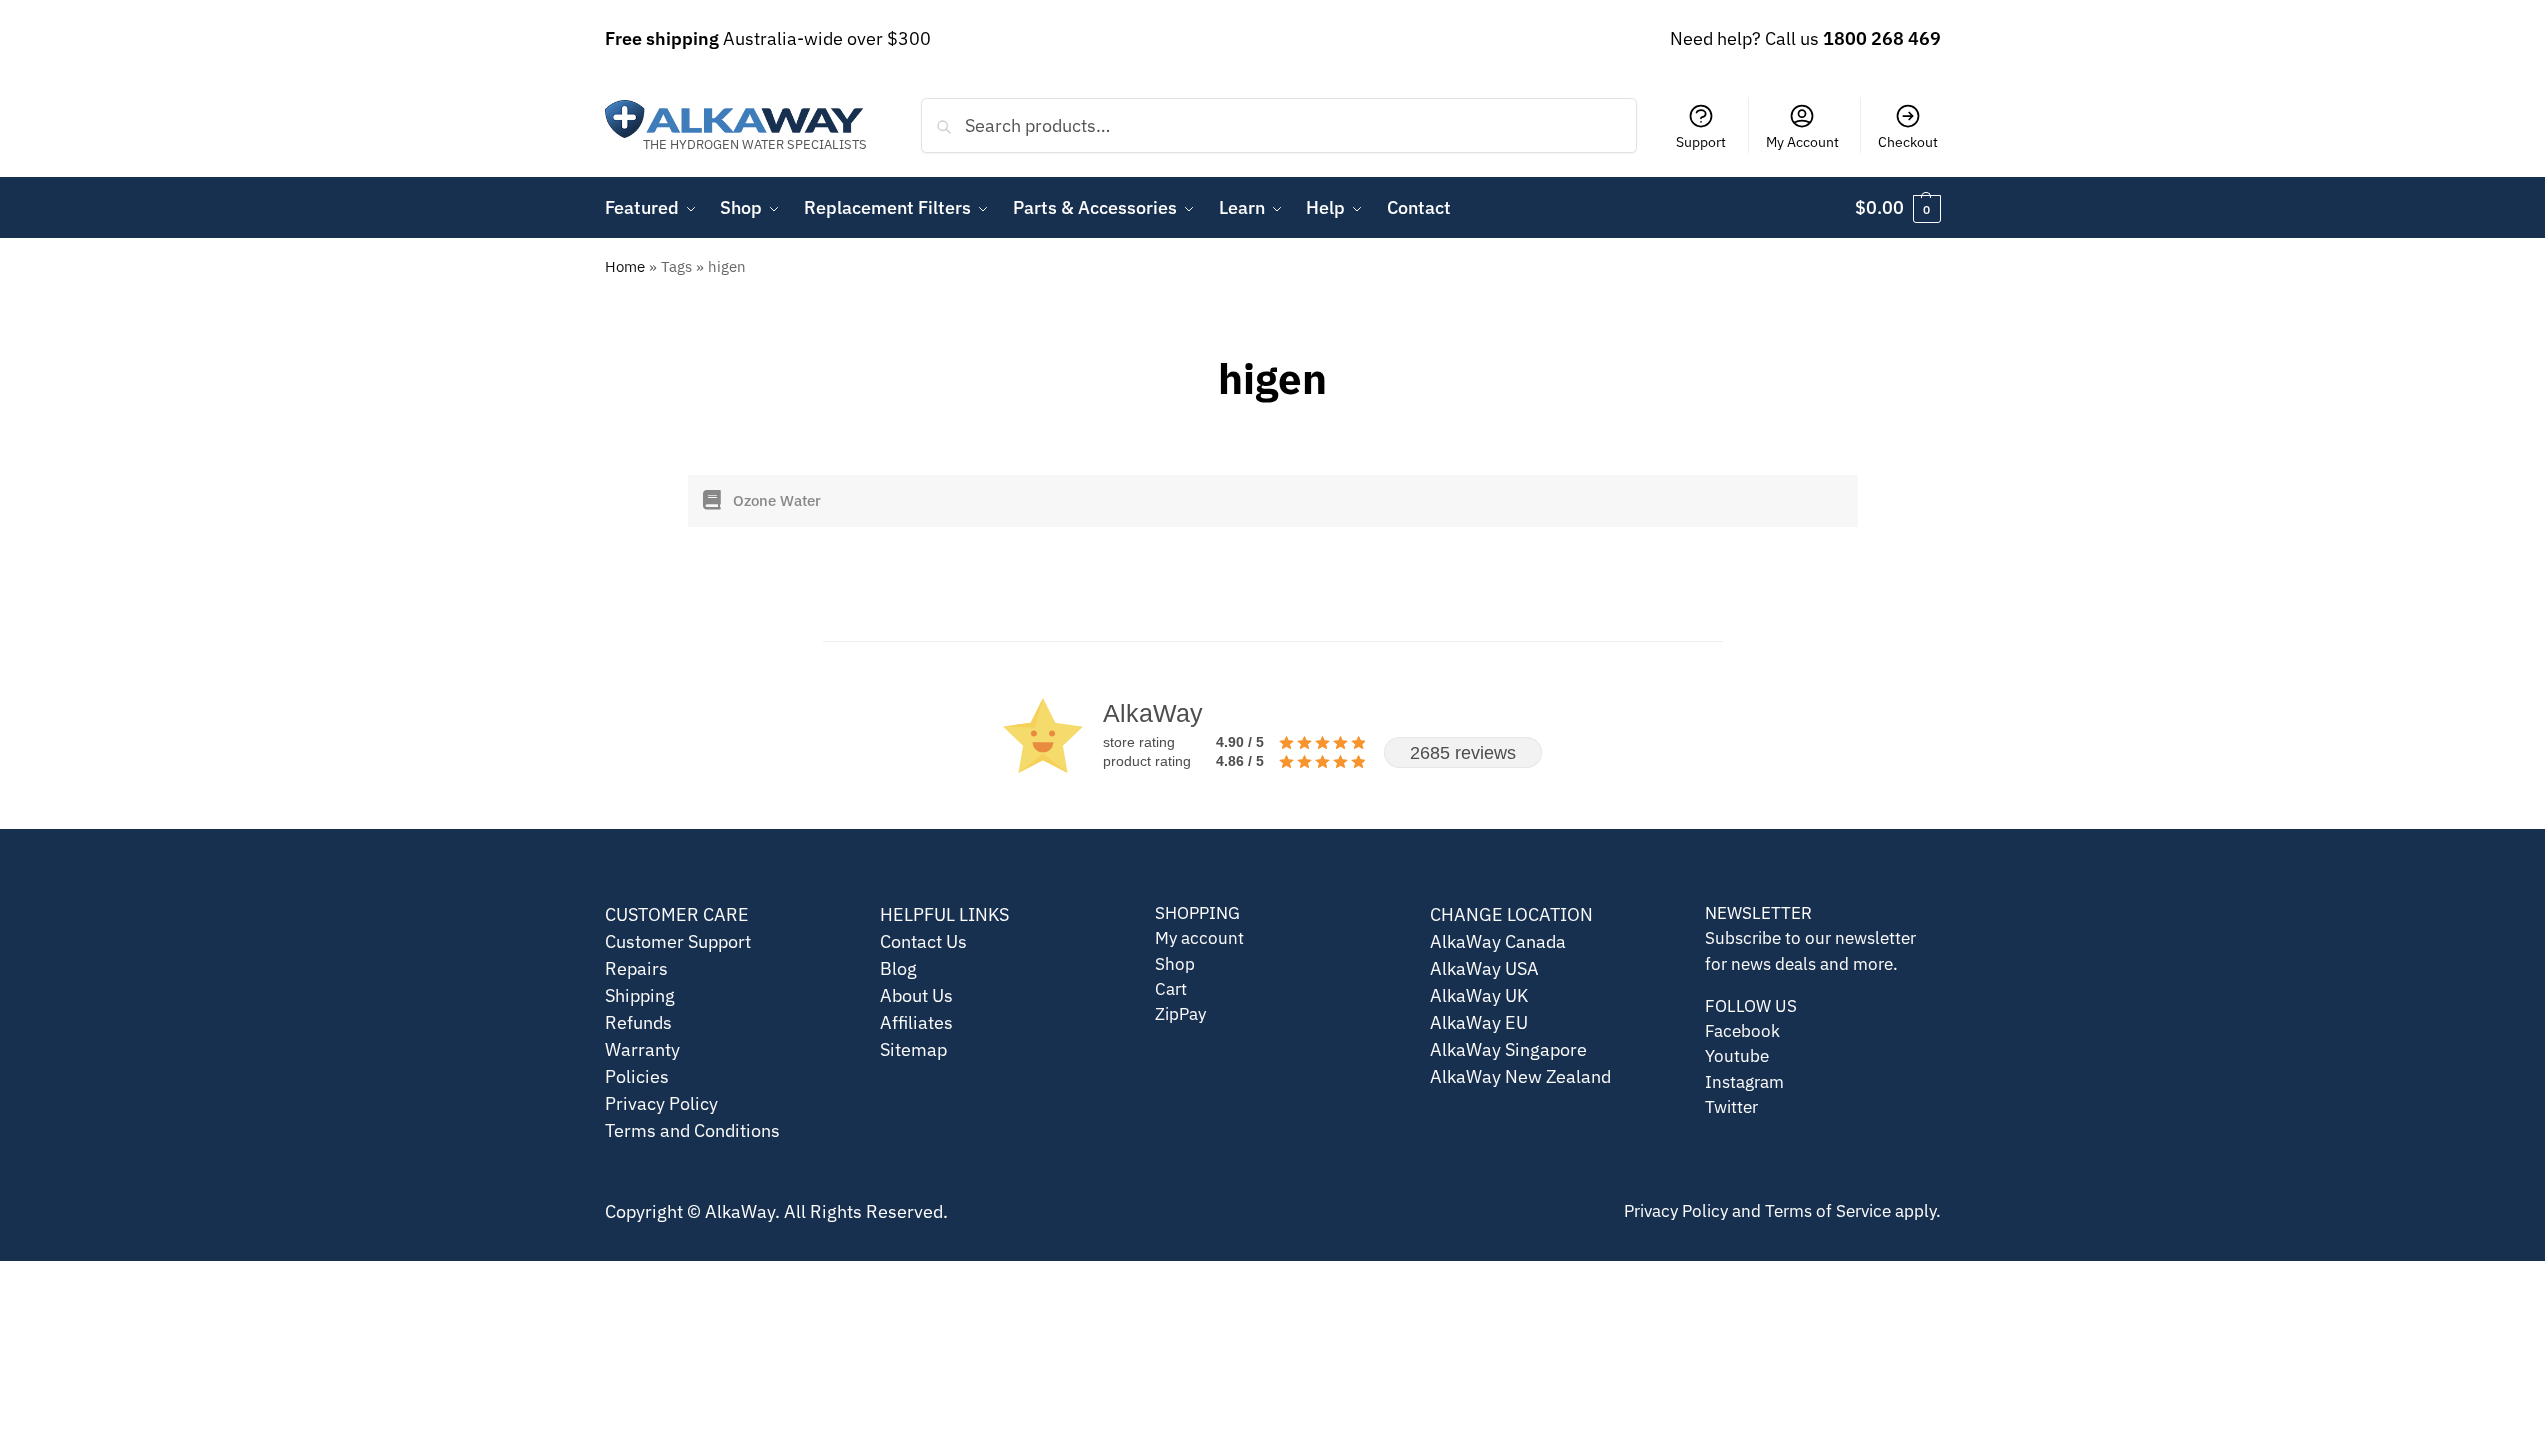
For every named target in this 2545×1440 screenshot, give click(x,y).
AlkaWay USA (1484, 968)
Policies (637, 1076)
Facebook (1742, 1031)
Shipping (640, 995)
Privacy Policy (661, 1103)
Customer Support (678, 941)
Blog (898, 968)
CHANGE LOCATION (1511, 914)
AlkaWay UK (1479, 995)
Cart (1171, 989)
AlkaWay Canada (1498, 941)
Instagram (1744, 1082)
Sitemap (913, 1049)
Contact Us (923, 941)
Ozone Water (777, 500)
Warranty (642, 1049)
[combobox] (1279, 125)
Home (625, 266)
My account (1199, 938)
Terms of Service (1828, 1211)
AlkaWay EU (1479, 1022)
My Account (1802, 142)
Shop (1175, 964)
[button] (1898, 208)
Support (1701, 142)
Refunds (638, 1022)
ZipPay (1180, 1014)
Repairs (636, 968)
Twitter (1731, 1107)
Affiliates (916, 1022)
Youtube (1737, 1056)
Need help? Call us (1805, 38)
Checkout (1908, 142)
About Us (916, 995)
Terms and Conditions (692, 1130)
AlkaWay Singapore (1508, 1049)
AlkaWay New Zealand (1520, 1076)
